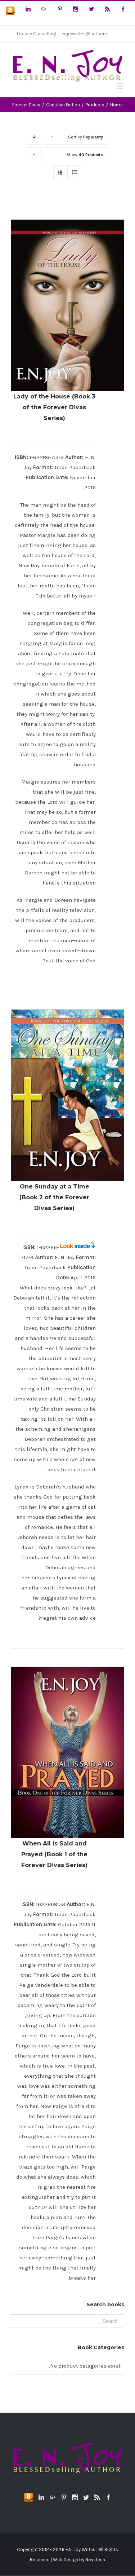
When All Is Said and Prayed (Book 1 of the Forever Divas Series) (54, 1854)
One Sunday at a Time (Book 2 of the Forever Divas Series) (54, 1197)
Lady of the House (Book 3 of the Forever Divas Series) (54, 407)
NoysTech (95, 2560)
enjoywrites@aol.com (84, 34)
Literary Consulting (37, 34)
